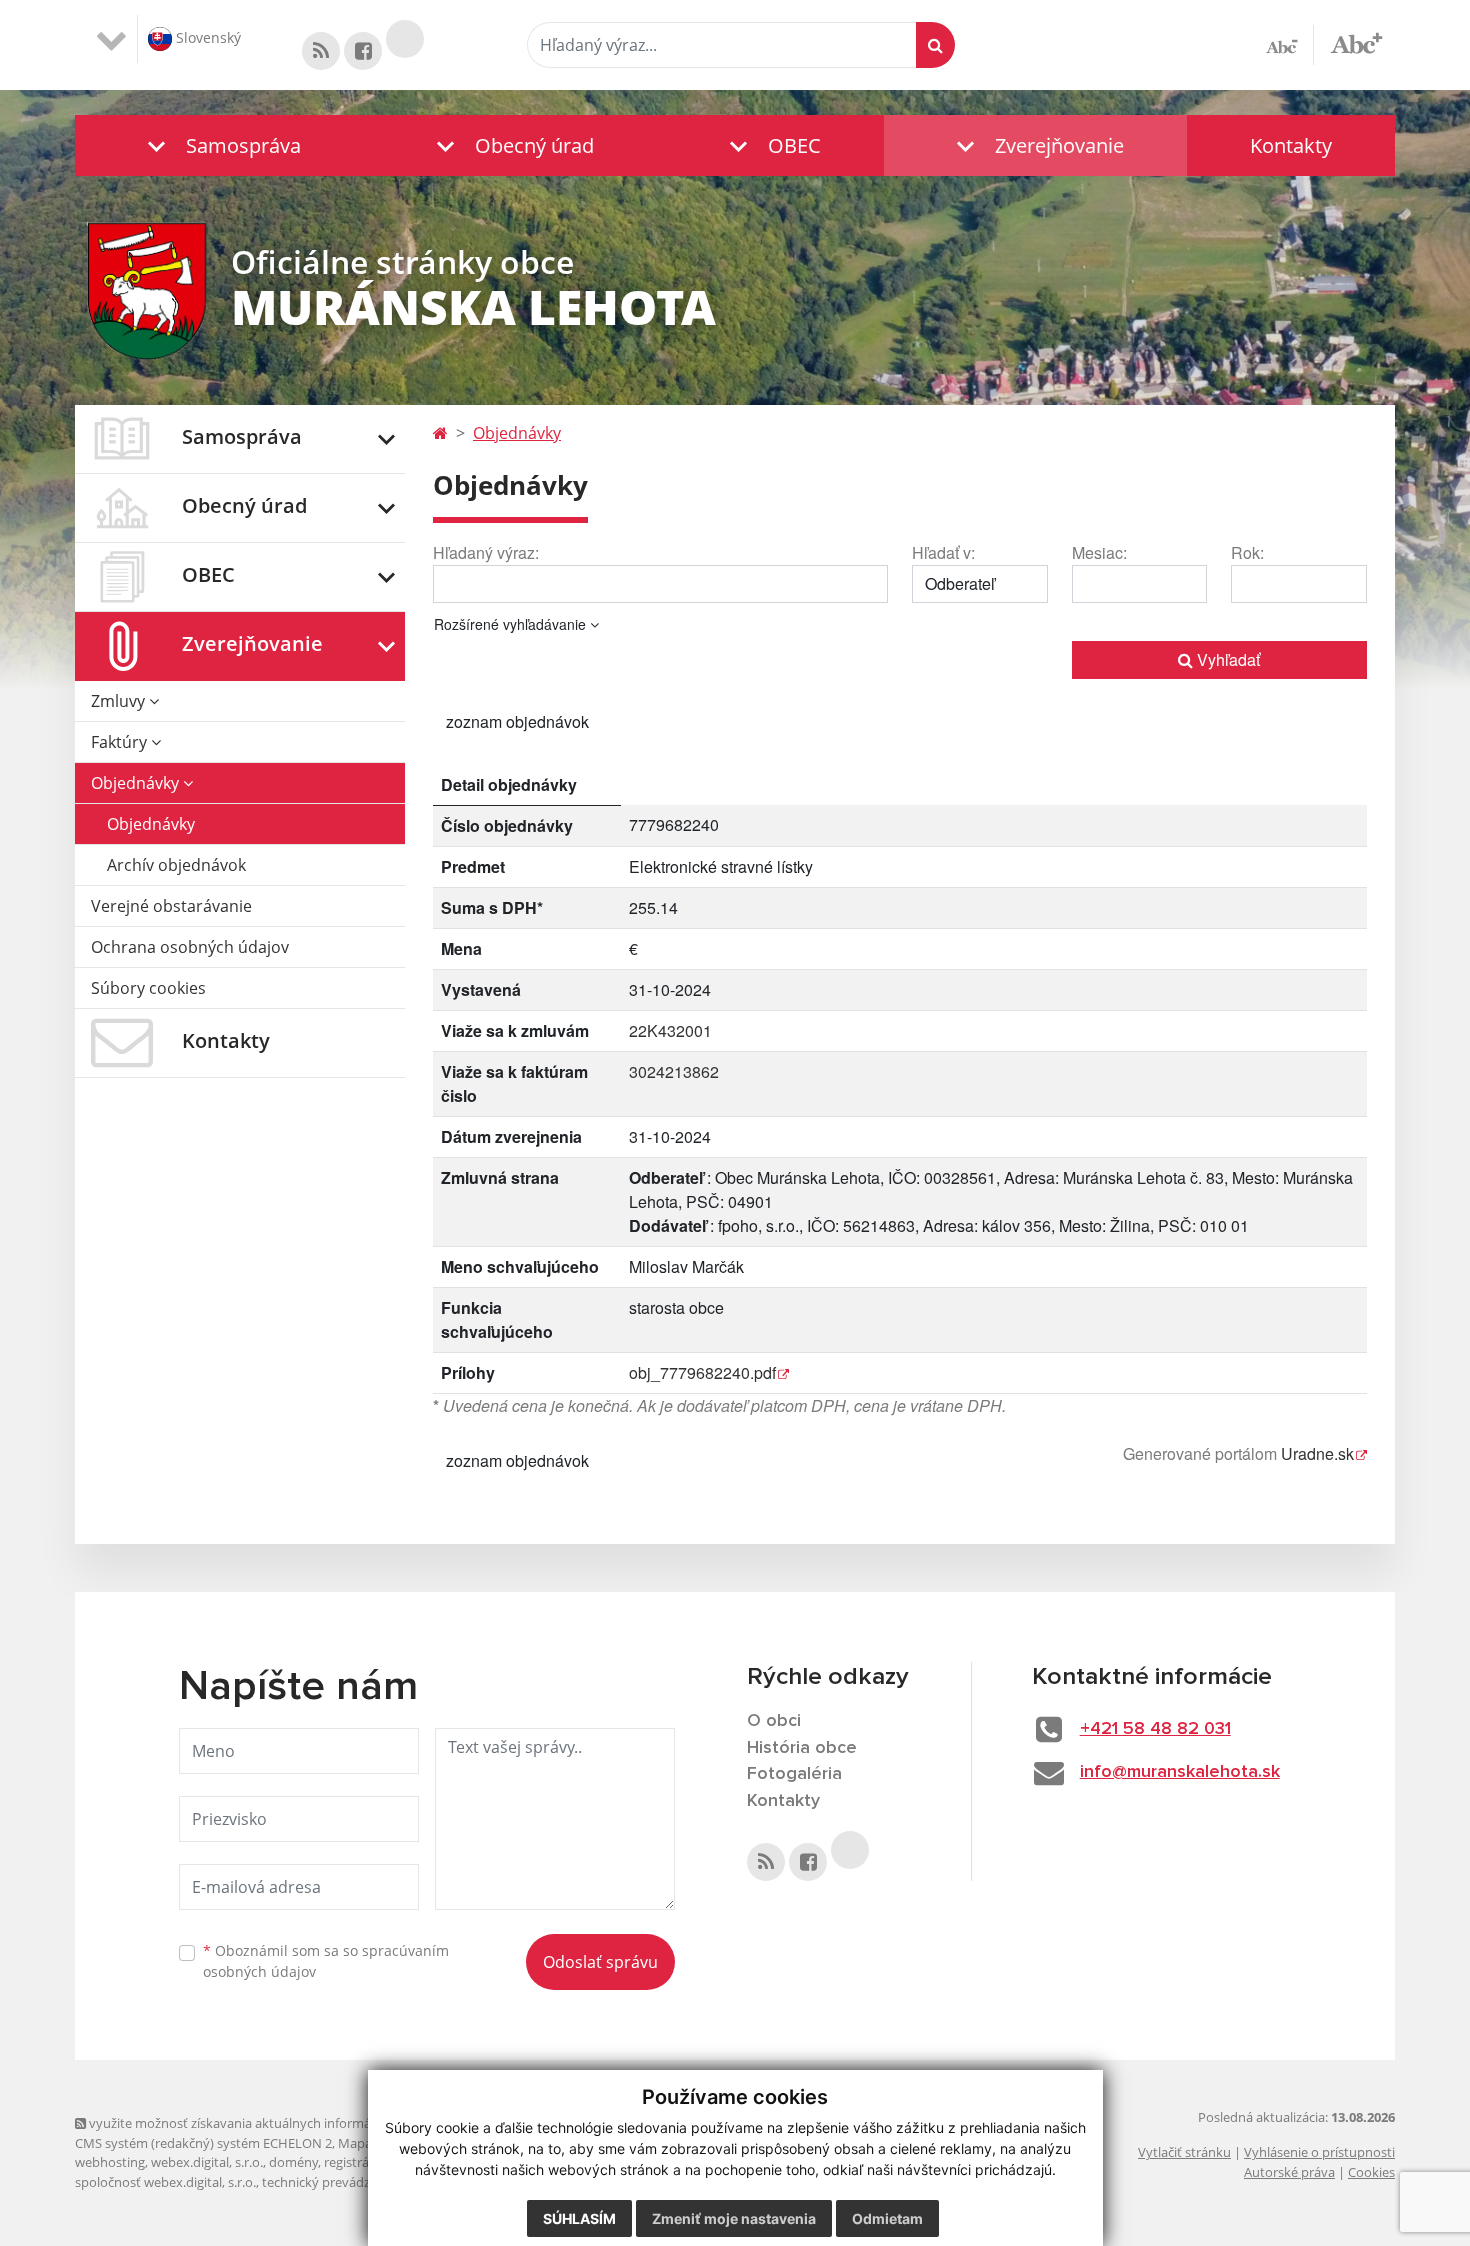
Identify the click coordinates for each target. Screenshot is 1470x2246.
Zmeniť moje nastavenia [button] (734, 2218)
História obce (802, 1748)
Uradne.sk (1317, 1453)
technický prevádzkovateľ (338, 2182)
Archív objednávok (176, 865)
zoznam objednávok (517, 721)
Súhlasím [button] (579, 2218)
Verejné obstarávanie (171, 906)
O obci (774, 1721)
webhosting (110, 2162)
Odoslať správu (600, 1962)
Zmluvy (120, 701)
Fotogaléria (794, 1774)
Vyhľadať (1226, 659)
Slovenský (206, 37)
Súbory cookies (148, 988)
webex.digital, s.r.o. (207, 2162)
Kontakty (1291, 145)
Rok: (1247, 552)
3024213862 (674, 1071)
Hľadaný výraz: (486, 552)
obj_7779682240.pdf (702, 1372)
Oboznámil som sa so (326, 1961)
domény (293, 2162)
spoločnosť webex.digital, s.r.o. (165, 2182)
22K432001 (670, 1030)
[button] (219, 145)
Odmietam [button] (887, 2218)
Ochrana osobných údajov (190, 947)
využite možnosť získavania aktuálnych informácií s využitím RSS (278, 2123)
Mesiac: (1099, 552)
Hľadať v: (943, 552)
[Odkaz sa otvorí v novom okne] (321, 51)
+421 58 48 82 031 (1155, 1729)
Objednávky (137, 783)
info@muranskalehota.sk (1180, 1772)
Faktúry (121, 742)
